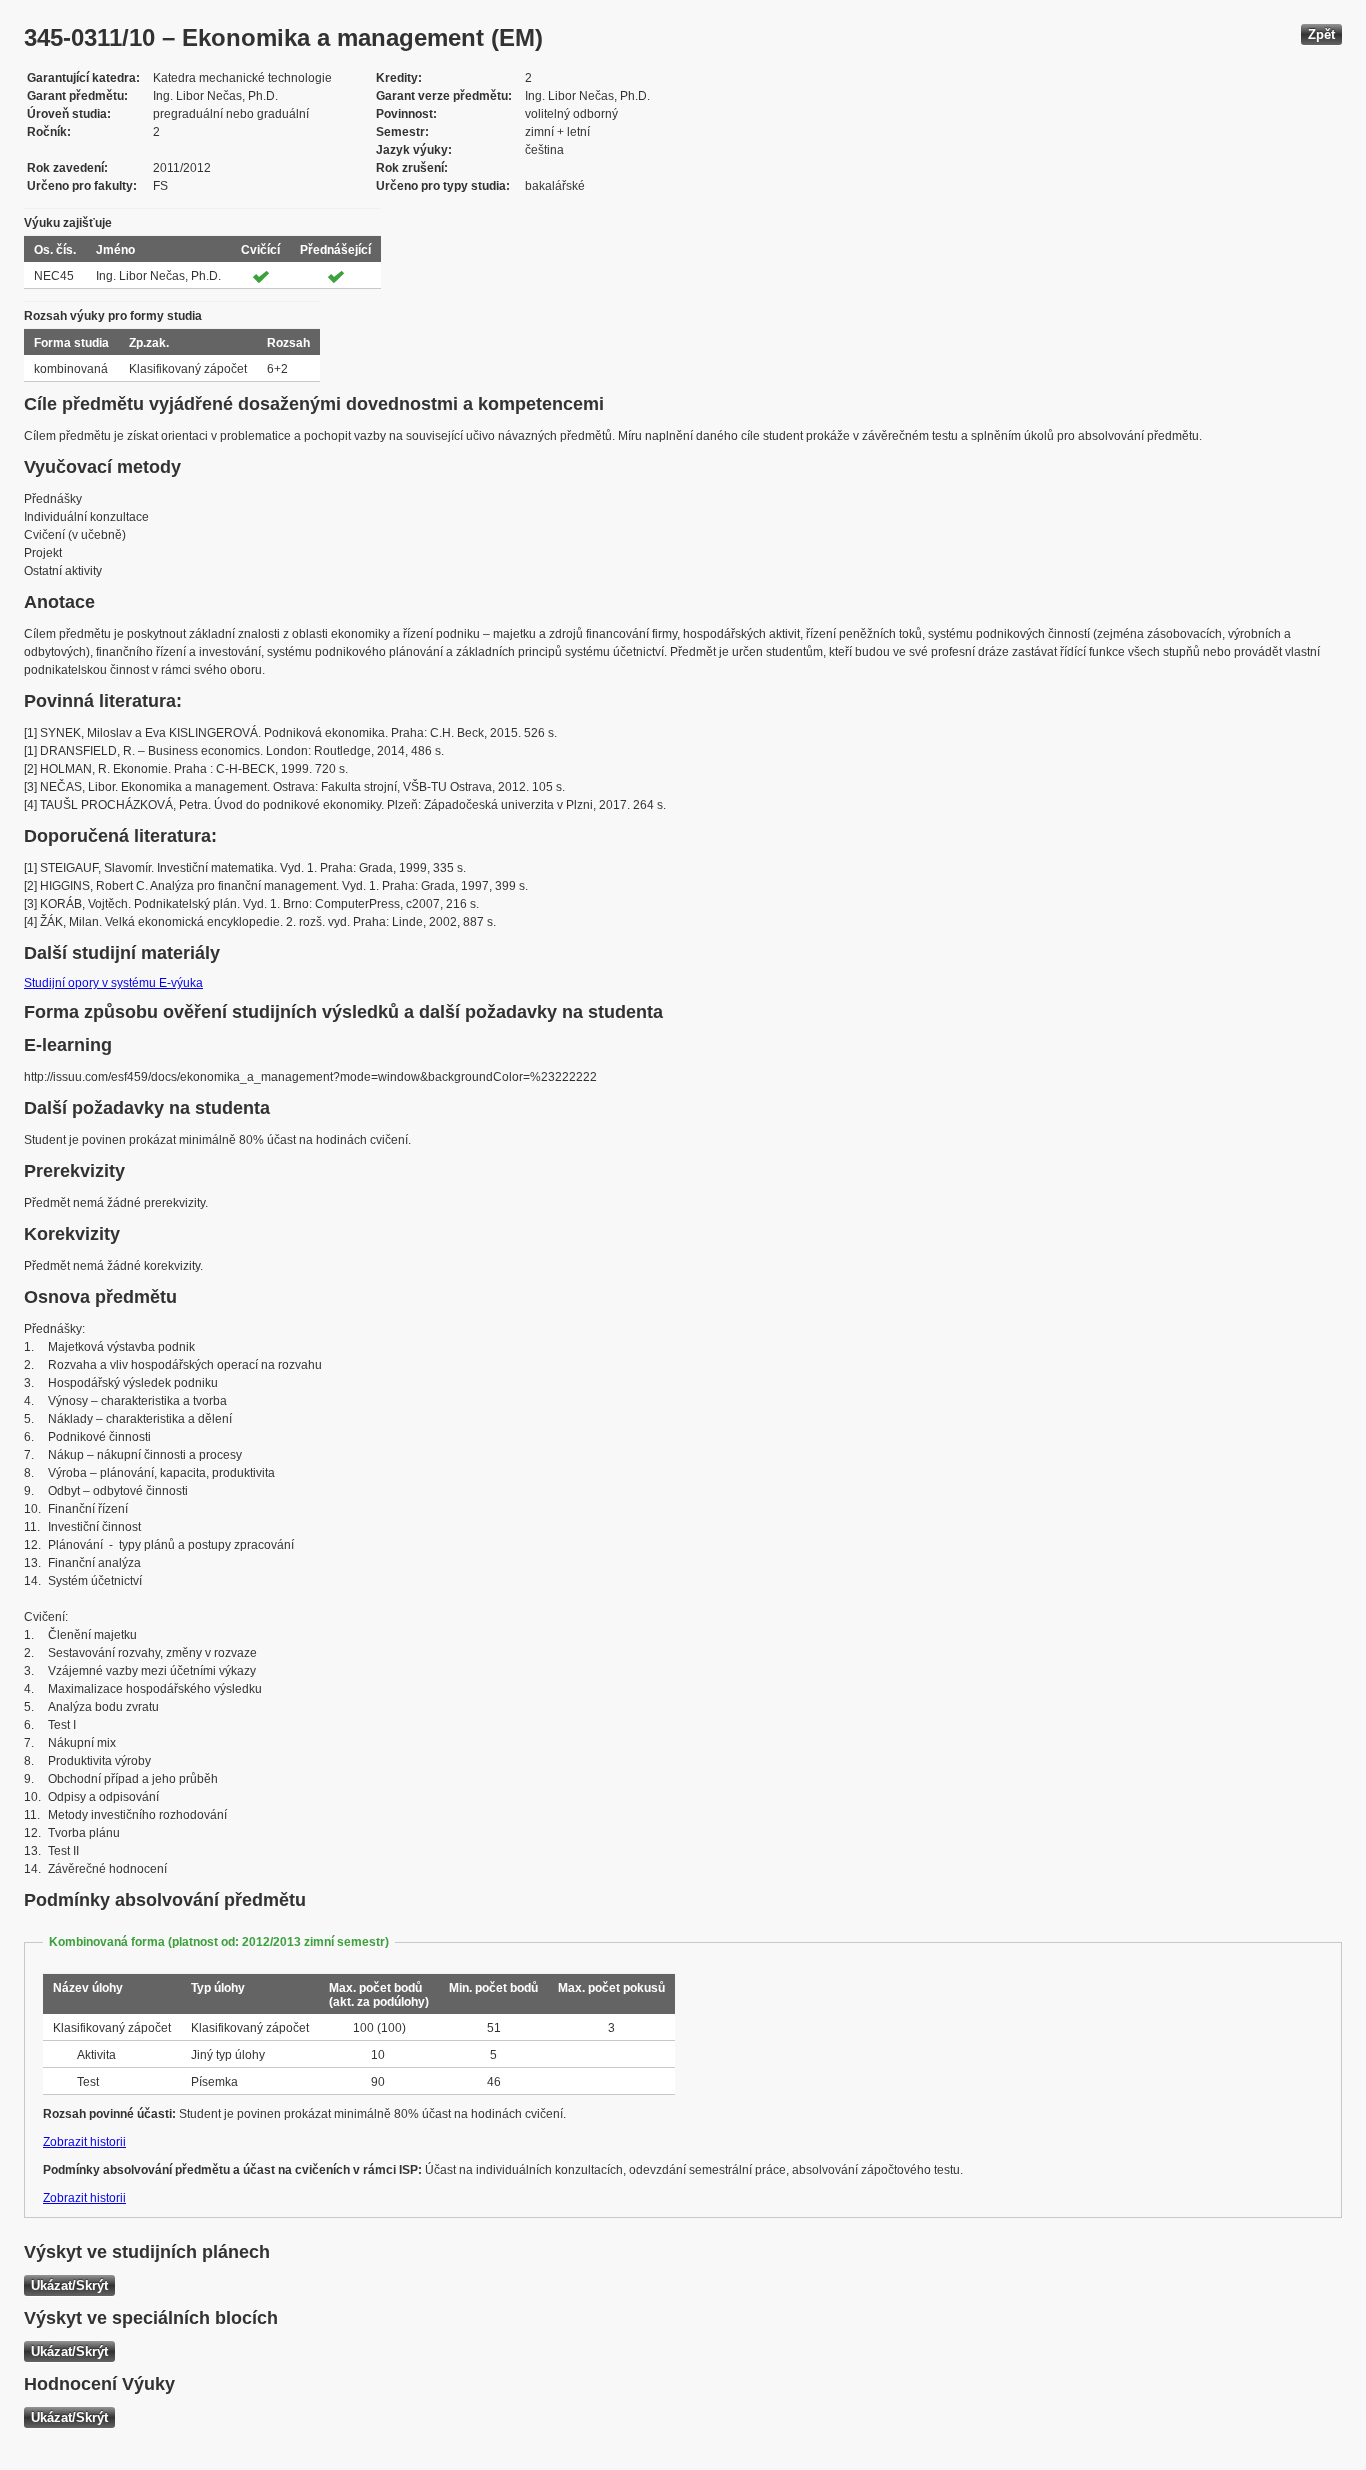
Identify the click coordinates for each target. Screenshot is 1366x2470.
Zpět (1321, 34)
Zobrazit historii (84, 2142)
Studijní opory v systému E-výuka (113, 983)
